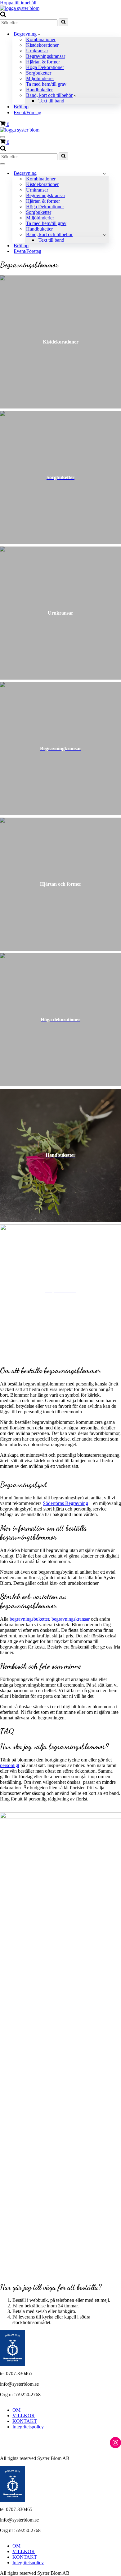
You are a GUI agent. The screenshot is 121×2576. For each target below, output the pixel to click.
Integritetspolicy (28, 2427)
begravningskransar (71, 1619)
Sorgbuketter (39, 73)
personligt (10, 1765)
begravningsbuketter (29, 1619)
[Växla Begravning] (104, 173)
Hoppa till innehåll (18, 3)
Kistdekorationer (42, 45)
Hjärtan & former (43, 62)
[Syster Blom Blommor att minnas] (20, 8)
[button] (39, 34)
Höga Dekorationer (45, 67)
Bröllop (21, 107)
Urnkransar (37, 51)
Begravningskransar (46, 56)
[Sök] (3, 16)
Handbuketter (39, 90)
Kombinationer (41, 39)
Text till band (51, 101)
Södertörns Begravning (65, 1503)
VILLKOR (24, 2416)
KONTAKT (25, 2421)
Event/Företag (27, 112)
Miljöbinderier (40, 78)
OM (16, 2410)
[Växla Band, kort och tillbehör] (104, 235)
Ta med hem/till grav (46, 84)
